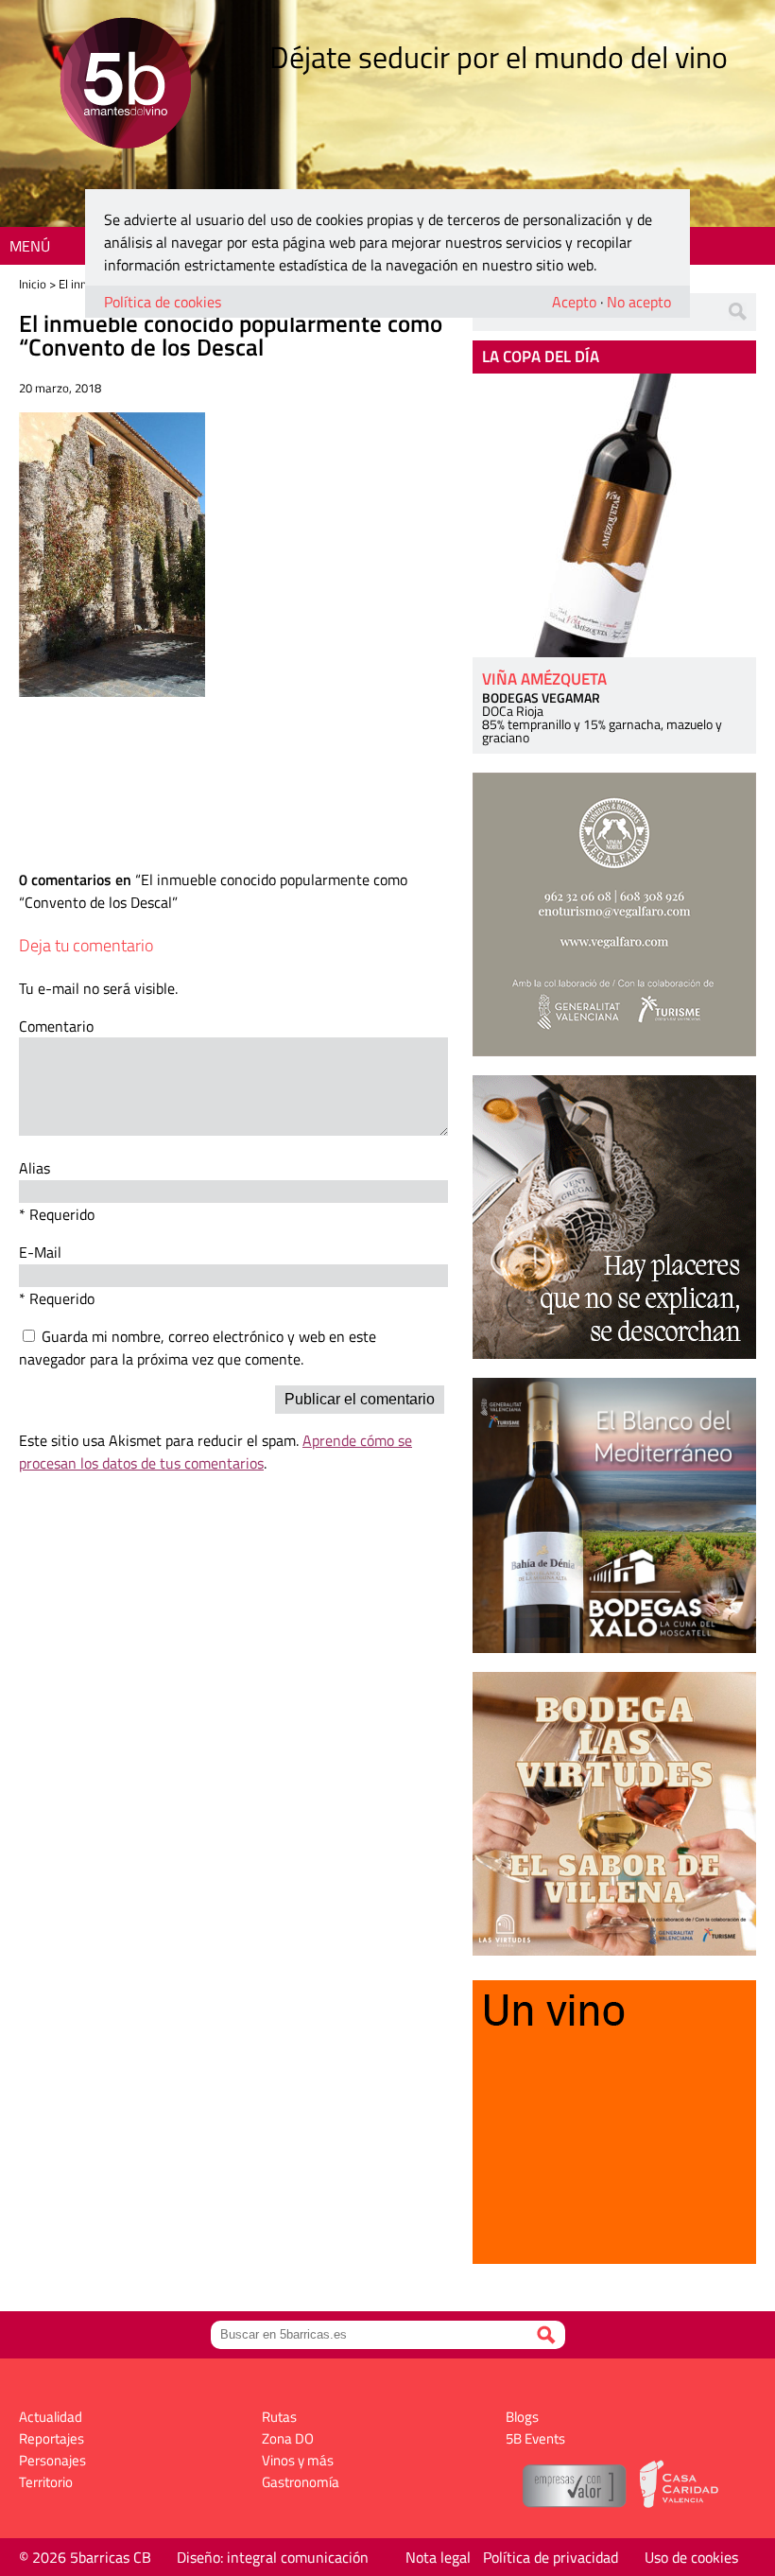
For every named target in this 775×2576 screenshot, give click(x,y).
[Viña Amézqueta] (614, 515)
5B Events (535, 2438)
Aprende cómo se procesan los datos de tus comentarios (215, 1452)
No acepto (639, 302)
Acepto (574, 302)
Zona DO (288, 2438)
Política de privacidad (551, 2557)
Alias (34, 1168)
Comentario (56, 1026)
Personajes (52, 2460)
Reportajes (52, 2438)
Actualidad (51, 2417)
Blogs (522, 2417)
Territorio (46, 2482)
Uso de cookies (691, 2557)
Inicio (33, 284)
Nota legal (438, 2557)
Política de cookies (163, 302)
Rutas (279, 2417)
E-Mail (40, 1252)
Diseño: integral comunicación (273, 2557)
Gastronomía (301, 2482)
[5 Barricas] (125, 86)
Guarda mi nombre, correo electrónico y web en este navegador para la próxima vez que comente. (198, 1348)
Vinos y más (298, 2460)
